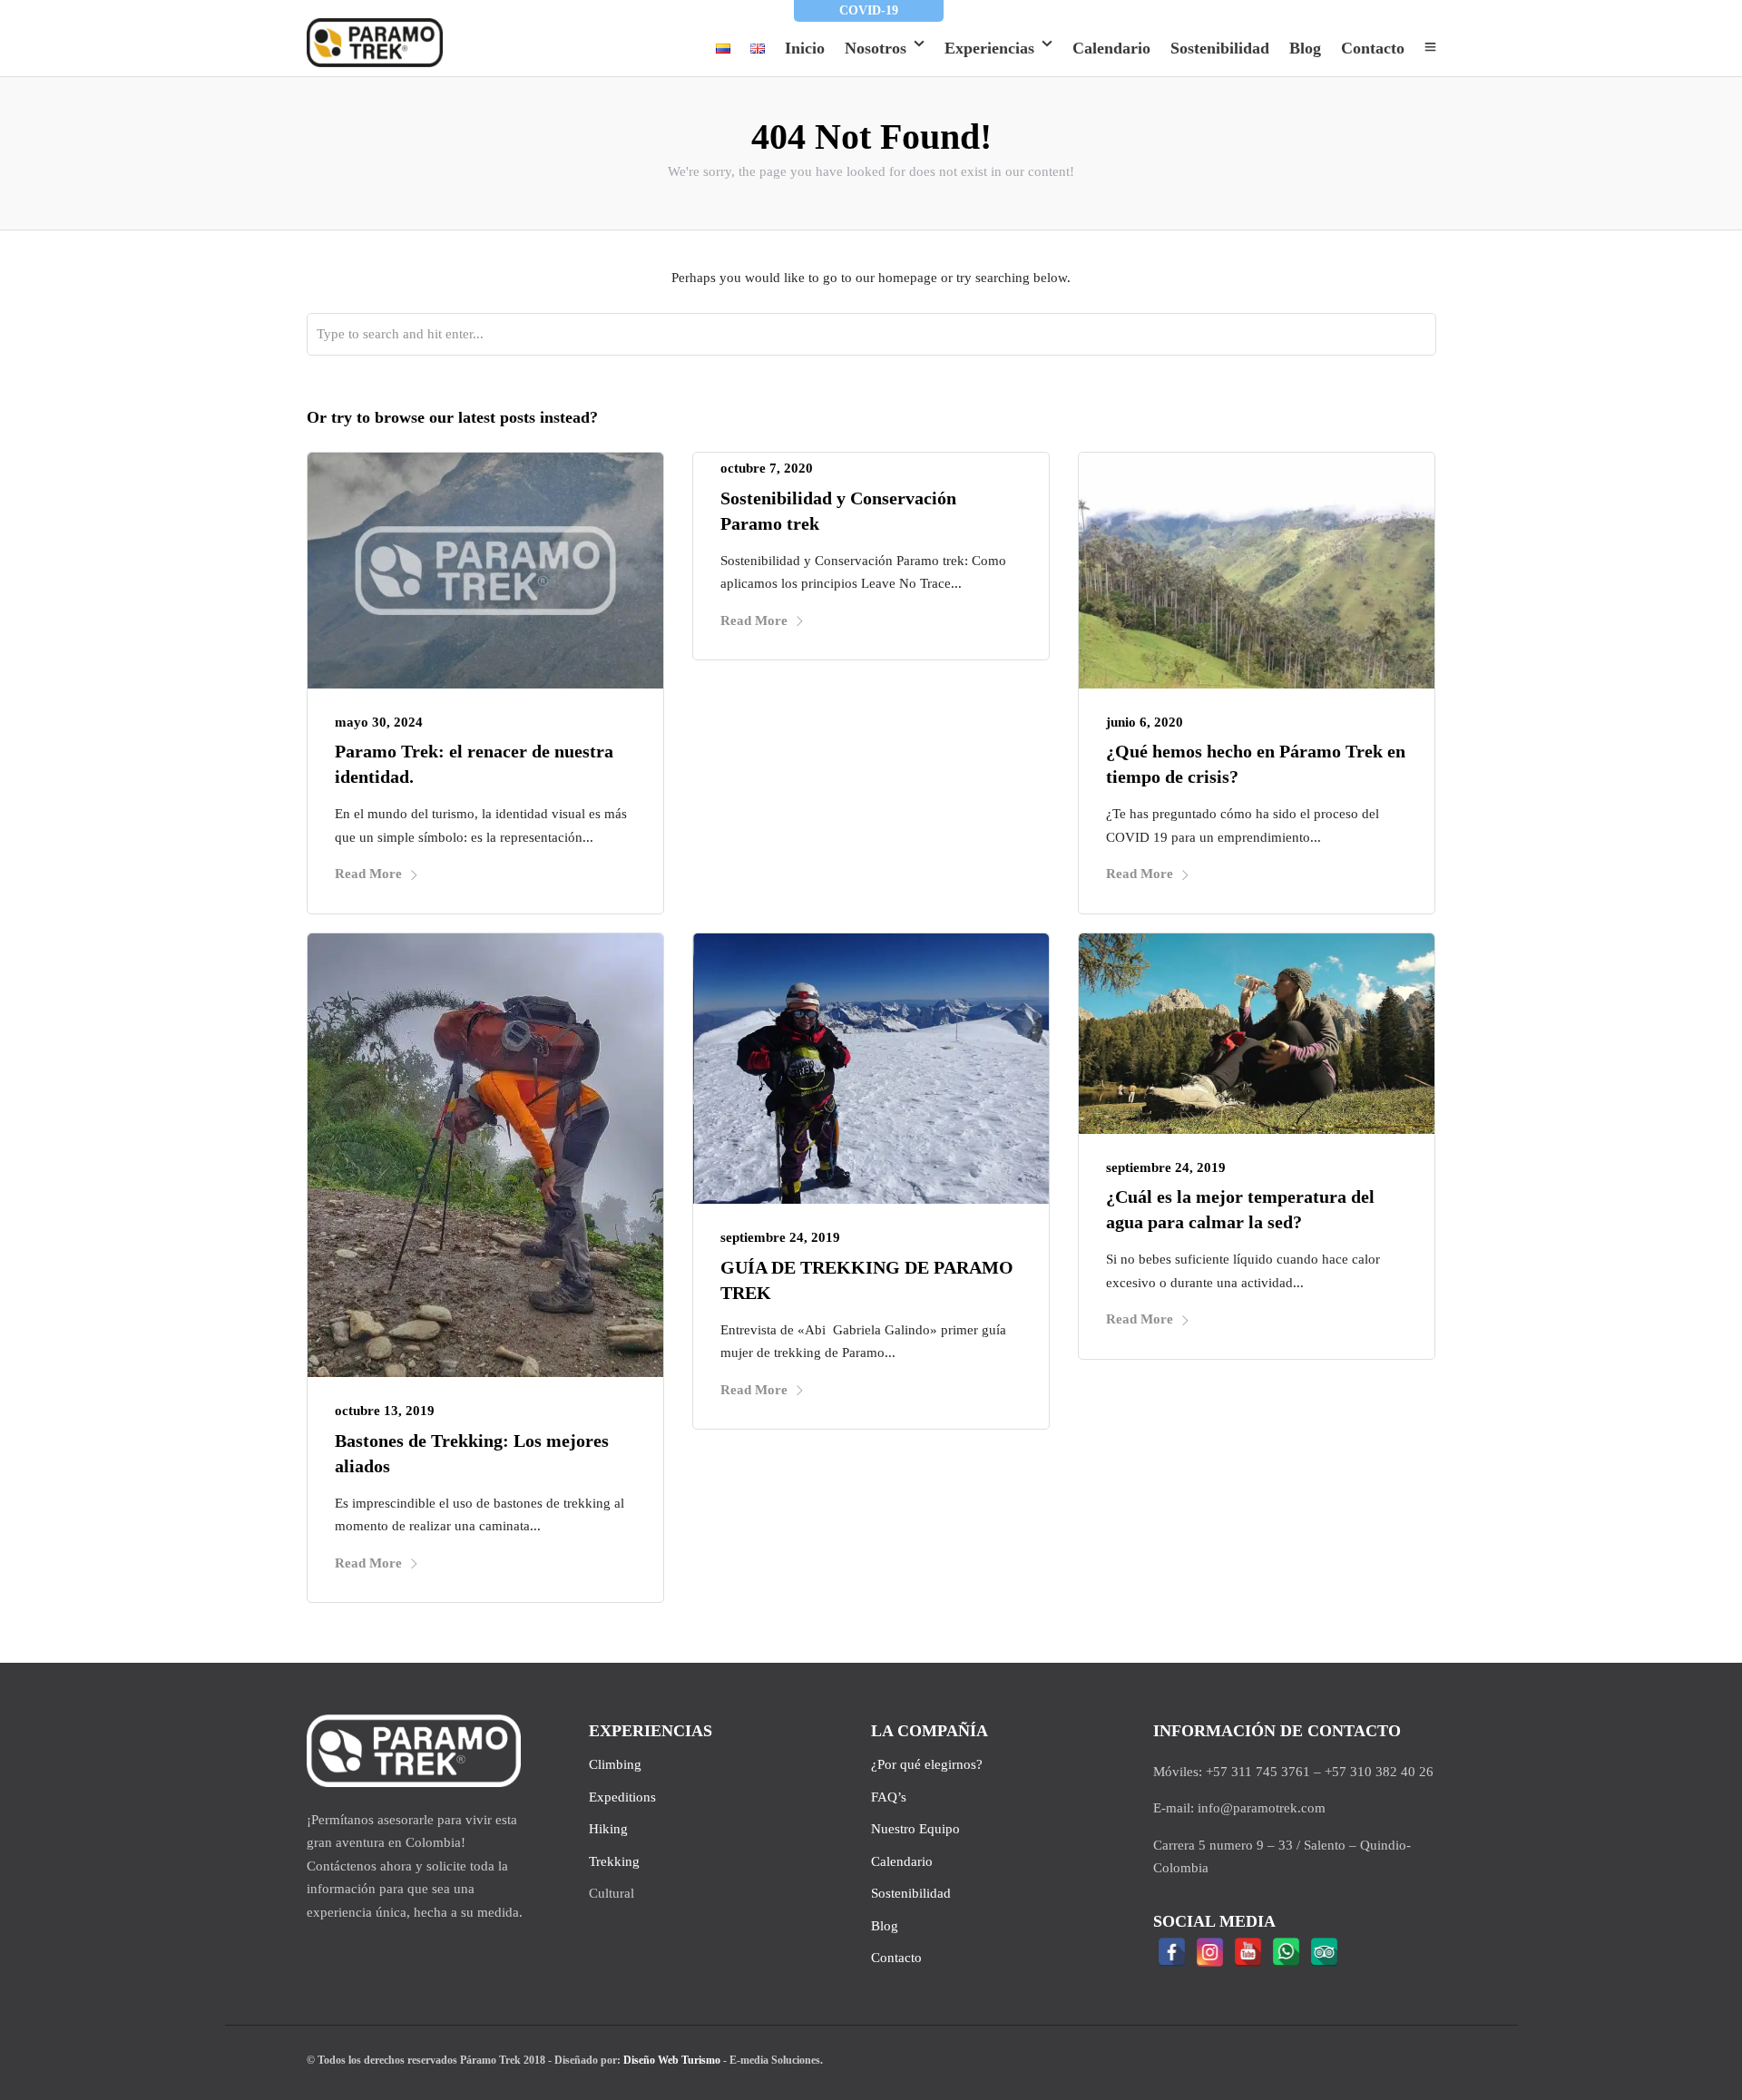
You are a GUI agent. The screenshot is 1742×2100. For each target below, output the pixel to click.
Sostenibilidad (1220, 48)
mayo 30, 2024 (379, 722)
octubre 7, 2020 (767, 468)
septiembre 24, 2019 (780, 1237)
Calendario (1111, 48)
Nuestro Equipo (915, 1829)
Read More (368, 874)
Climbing (615, 1764)
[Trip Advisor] (1325, 1952)
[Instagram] (1210, 1952)
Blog (1305, 48)
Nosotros (876, 48)
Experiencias (989, 48)
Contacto (1373, 48)
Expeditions (622, 1797)
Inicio (805, 48)
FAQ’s (889, 1797)
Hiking (608, 1829)
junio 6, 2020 (1145, 722)
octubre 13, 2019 (385, 1411)
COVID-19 (869, 10)
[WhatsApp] (1287, 1952)
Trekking (614, 1861)
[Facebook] (1172, 1952)
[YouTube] (1248, 1952)
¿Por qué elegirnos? (927, 1764)
